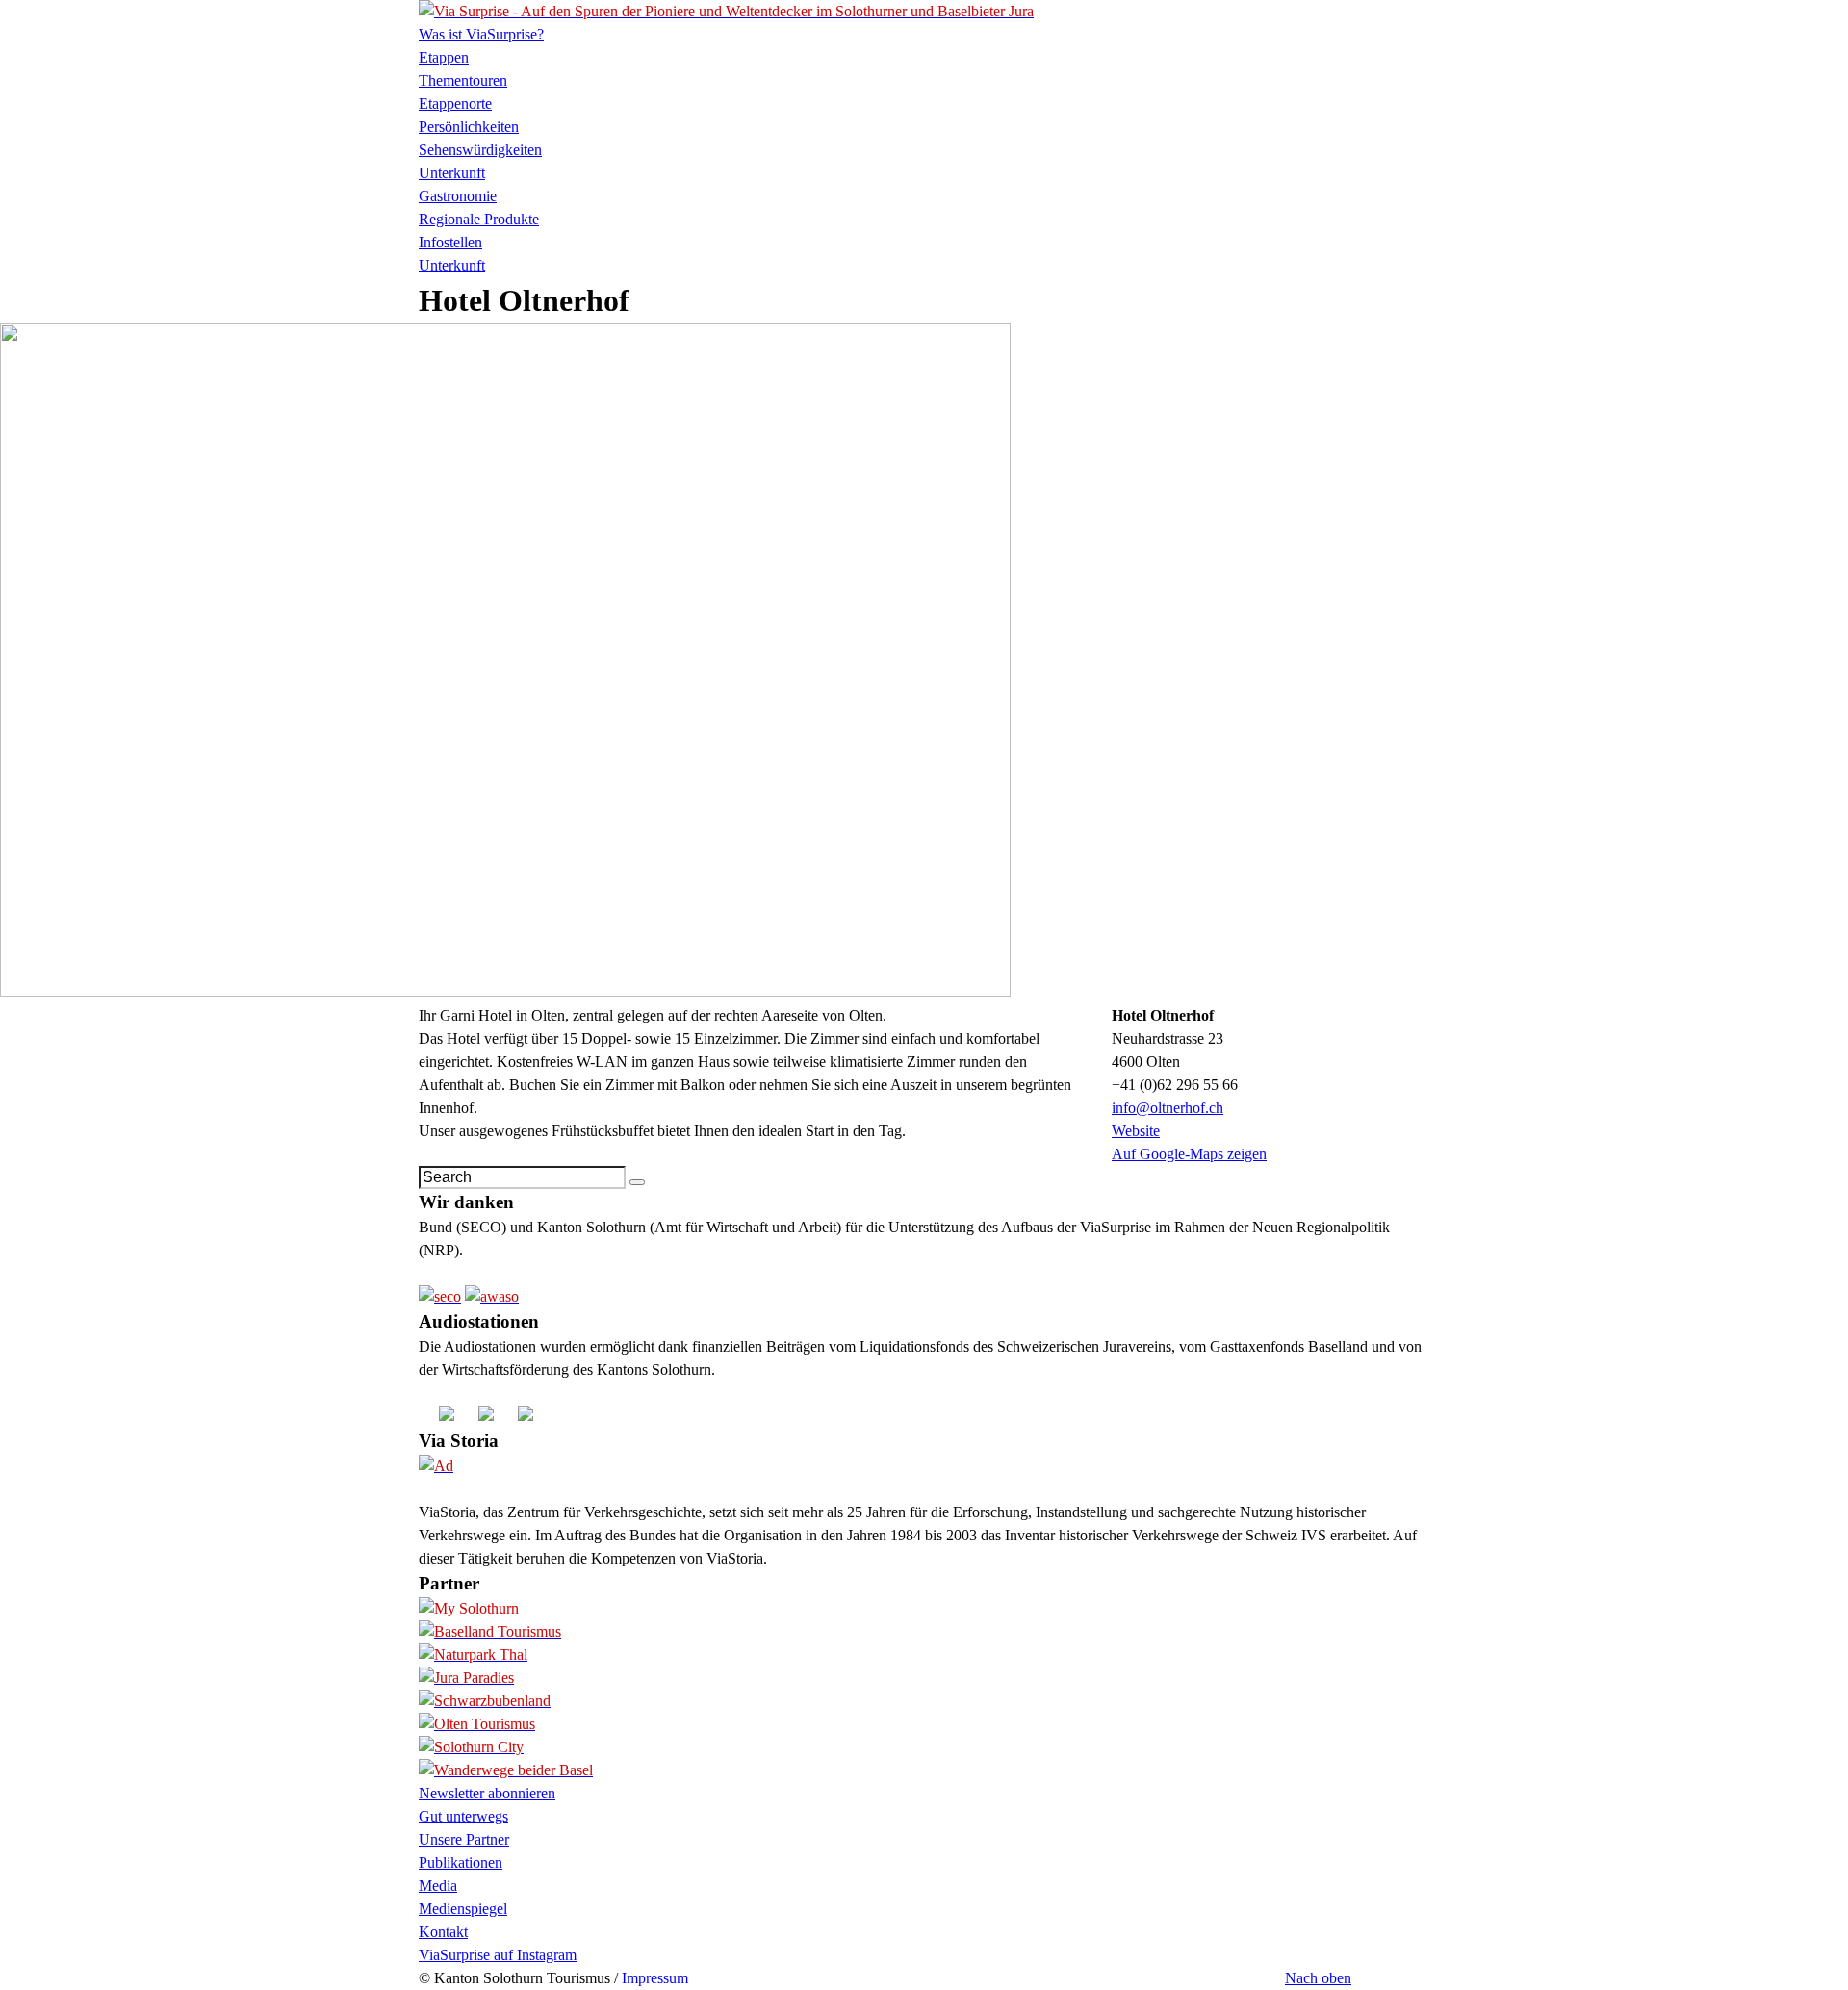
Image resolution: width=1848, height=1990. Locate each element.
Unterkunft (452, 173)
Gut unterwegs (463, 1816)
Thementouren (463, 80)
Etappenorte (455, 103)
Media (438, 1886)
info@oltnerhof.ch (1168, 1108)
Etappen (444, 57)
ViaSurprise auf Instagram (498, 1955)
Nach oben (1318, 1978)
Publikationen (461, 1862)
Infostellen (450, 242)
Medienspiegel (463, 1909)
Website (1136, 1131)
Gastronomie (458, 196)
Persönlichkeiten (469, 127)
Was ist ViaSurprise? (481, 34)
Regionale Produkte (479, 219)
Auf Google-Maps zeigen (1189, 1154)
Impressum (655, 1978)
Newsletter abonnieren (487, 1793)
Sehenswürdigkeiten (480, 150)
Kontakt (443, 1932)
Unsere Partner (464, 1839)
